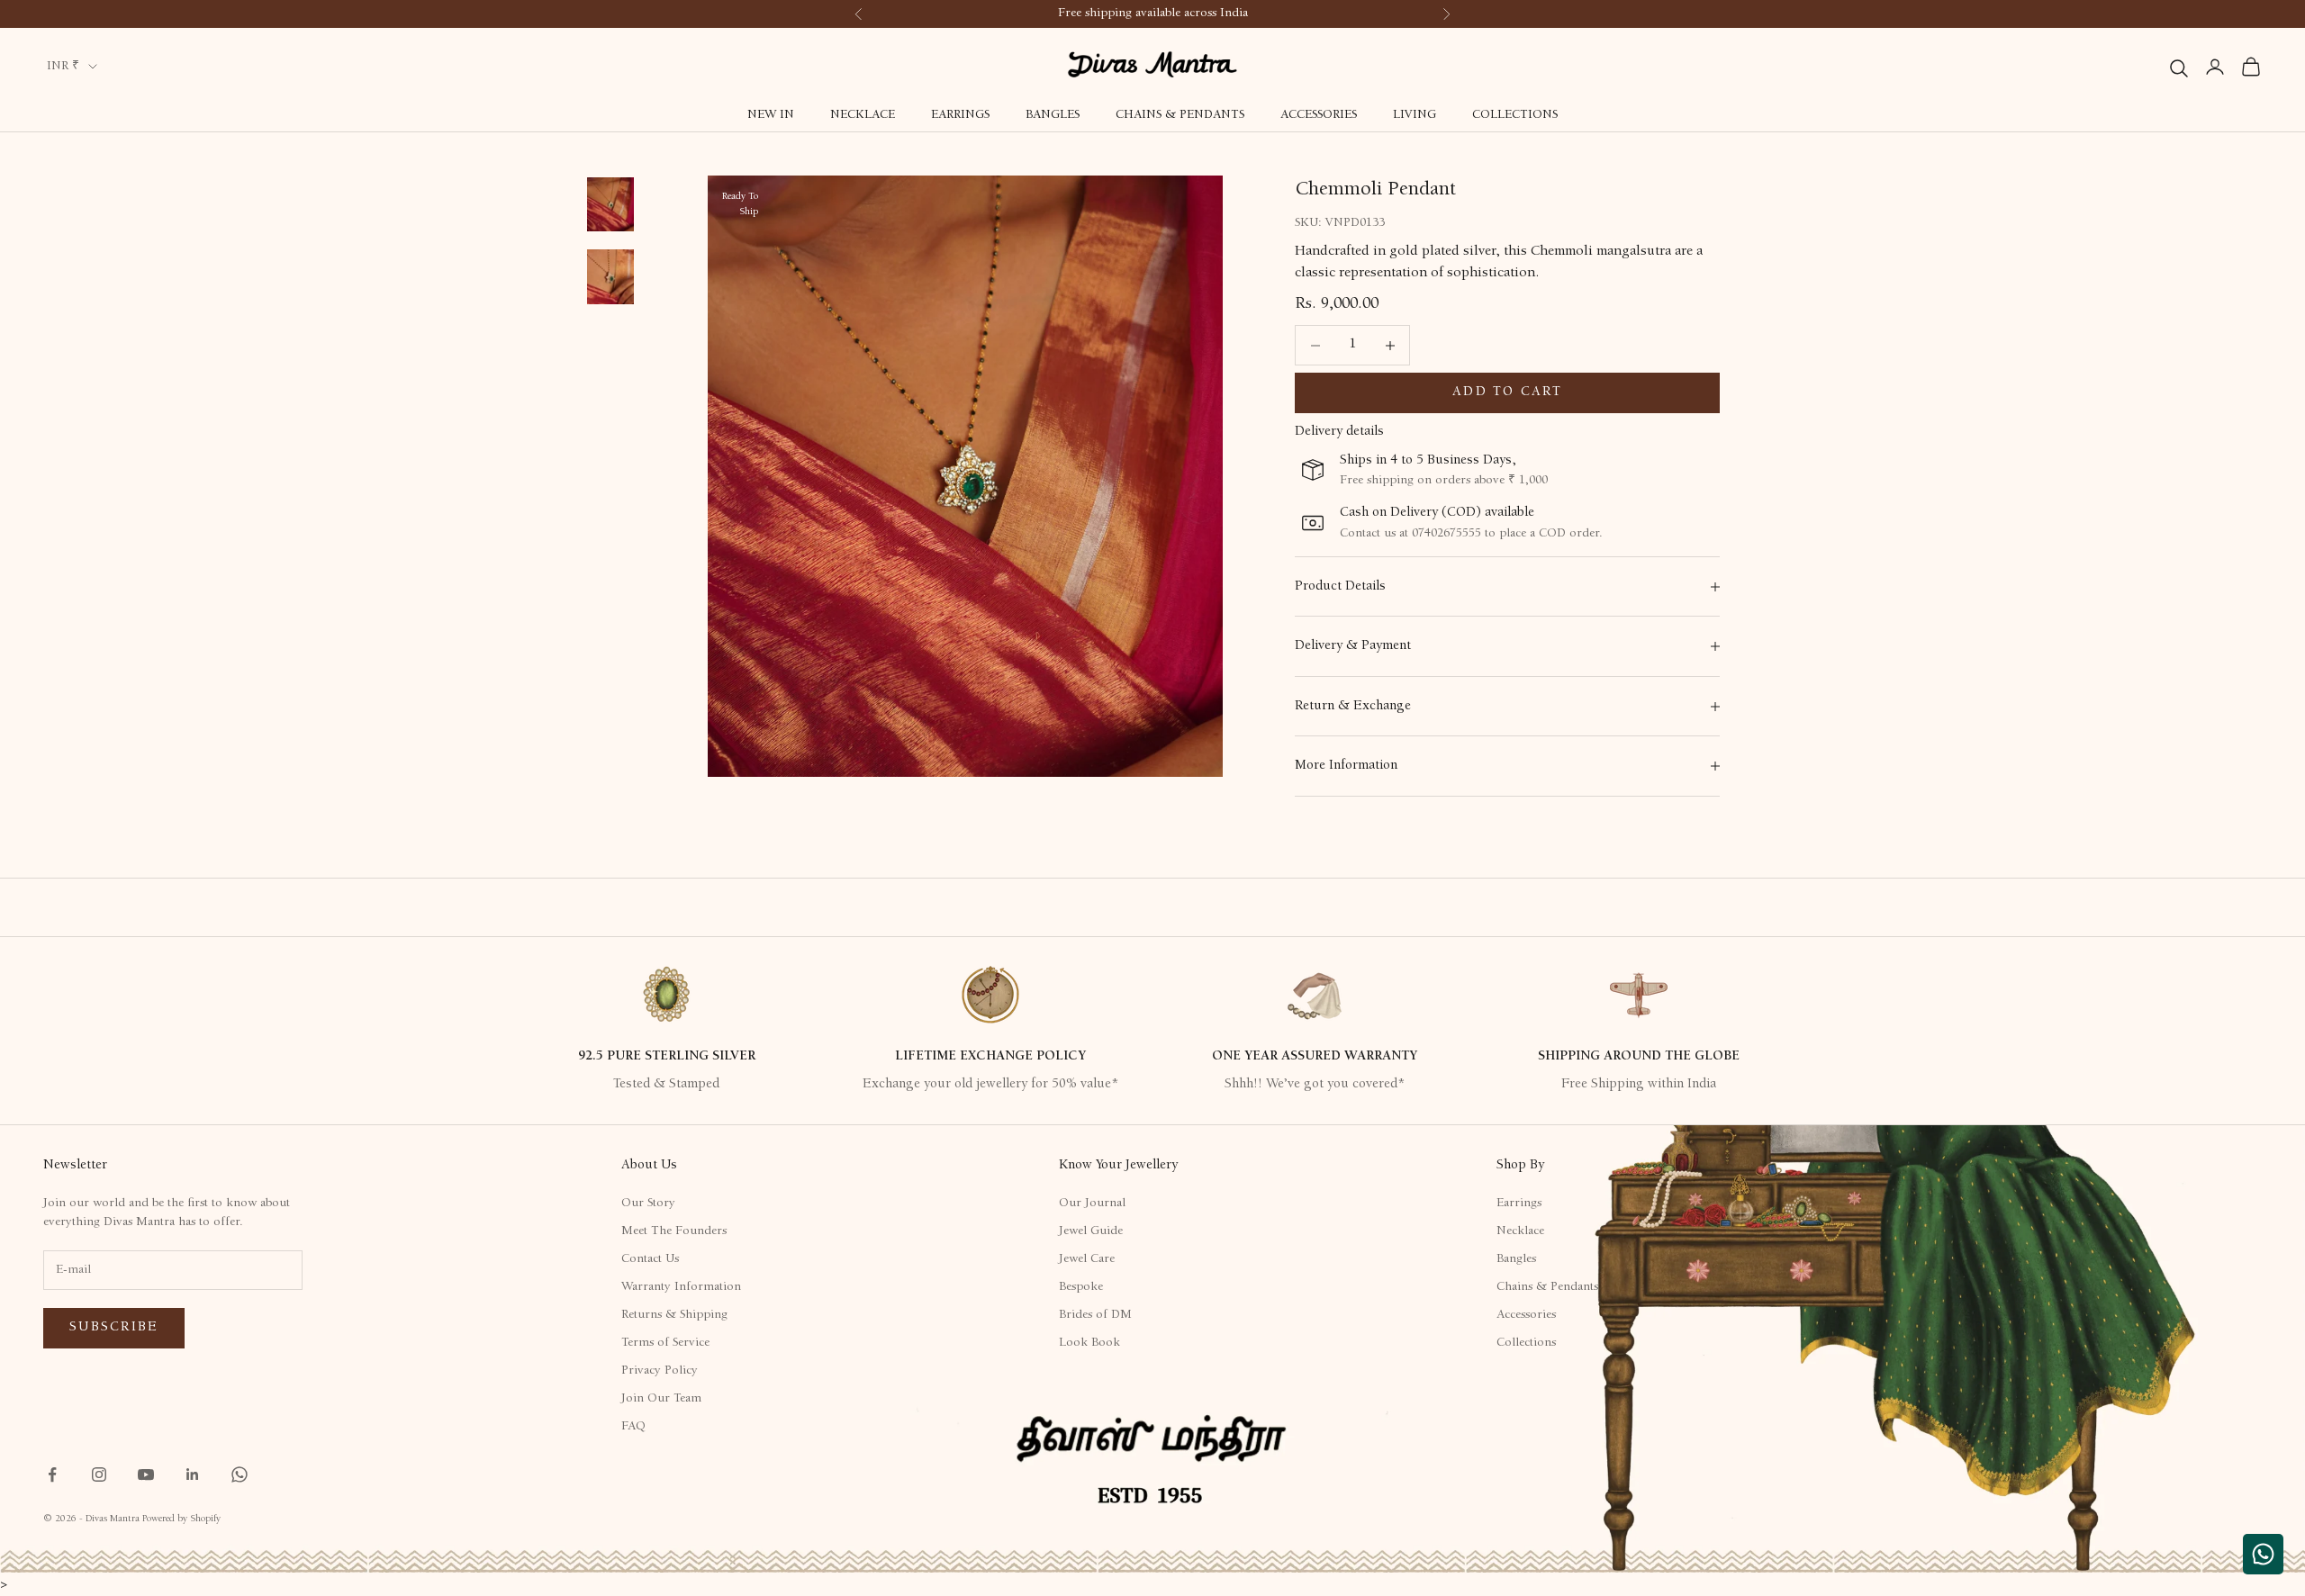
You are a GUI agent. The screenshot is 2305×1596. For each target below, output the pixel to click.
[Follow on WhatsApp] (240, 1474)
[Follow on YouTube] (146, 1474)
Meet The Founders (674, 1231)
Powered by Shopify (181, 1519)
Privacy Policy (660, 1371)
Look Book (1089, 1343)
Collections (1515, 115)
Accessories (1319, 115)
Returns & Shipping (674, 1315)
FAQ (633, 1427)
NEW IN (771, 115)
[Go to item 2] (610, 204)
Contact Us (650, 1259)
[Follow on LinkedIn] (193, 1474)
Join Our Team (661, 1399)
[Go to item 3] (610, 277)
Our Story (648, 1204)
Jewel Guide (1091, 1231)
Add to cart (1507, 393)
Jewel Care (1087, 1259)
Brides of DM (1095, 1315)
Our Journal (1092, 1204)
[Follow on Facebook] (52, 1474)
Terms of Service (665, 1343)
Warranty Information (681, 1287)
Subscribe (114, 1327)
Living (1415, 115)
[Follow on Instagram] (99, 1474)
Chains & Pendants (1180, 115)
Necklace (863, 115)
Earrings (960, 115)
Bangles (1053, 115)
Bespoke (1081, 1287)
